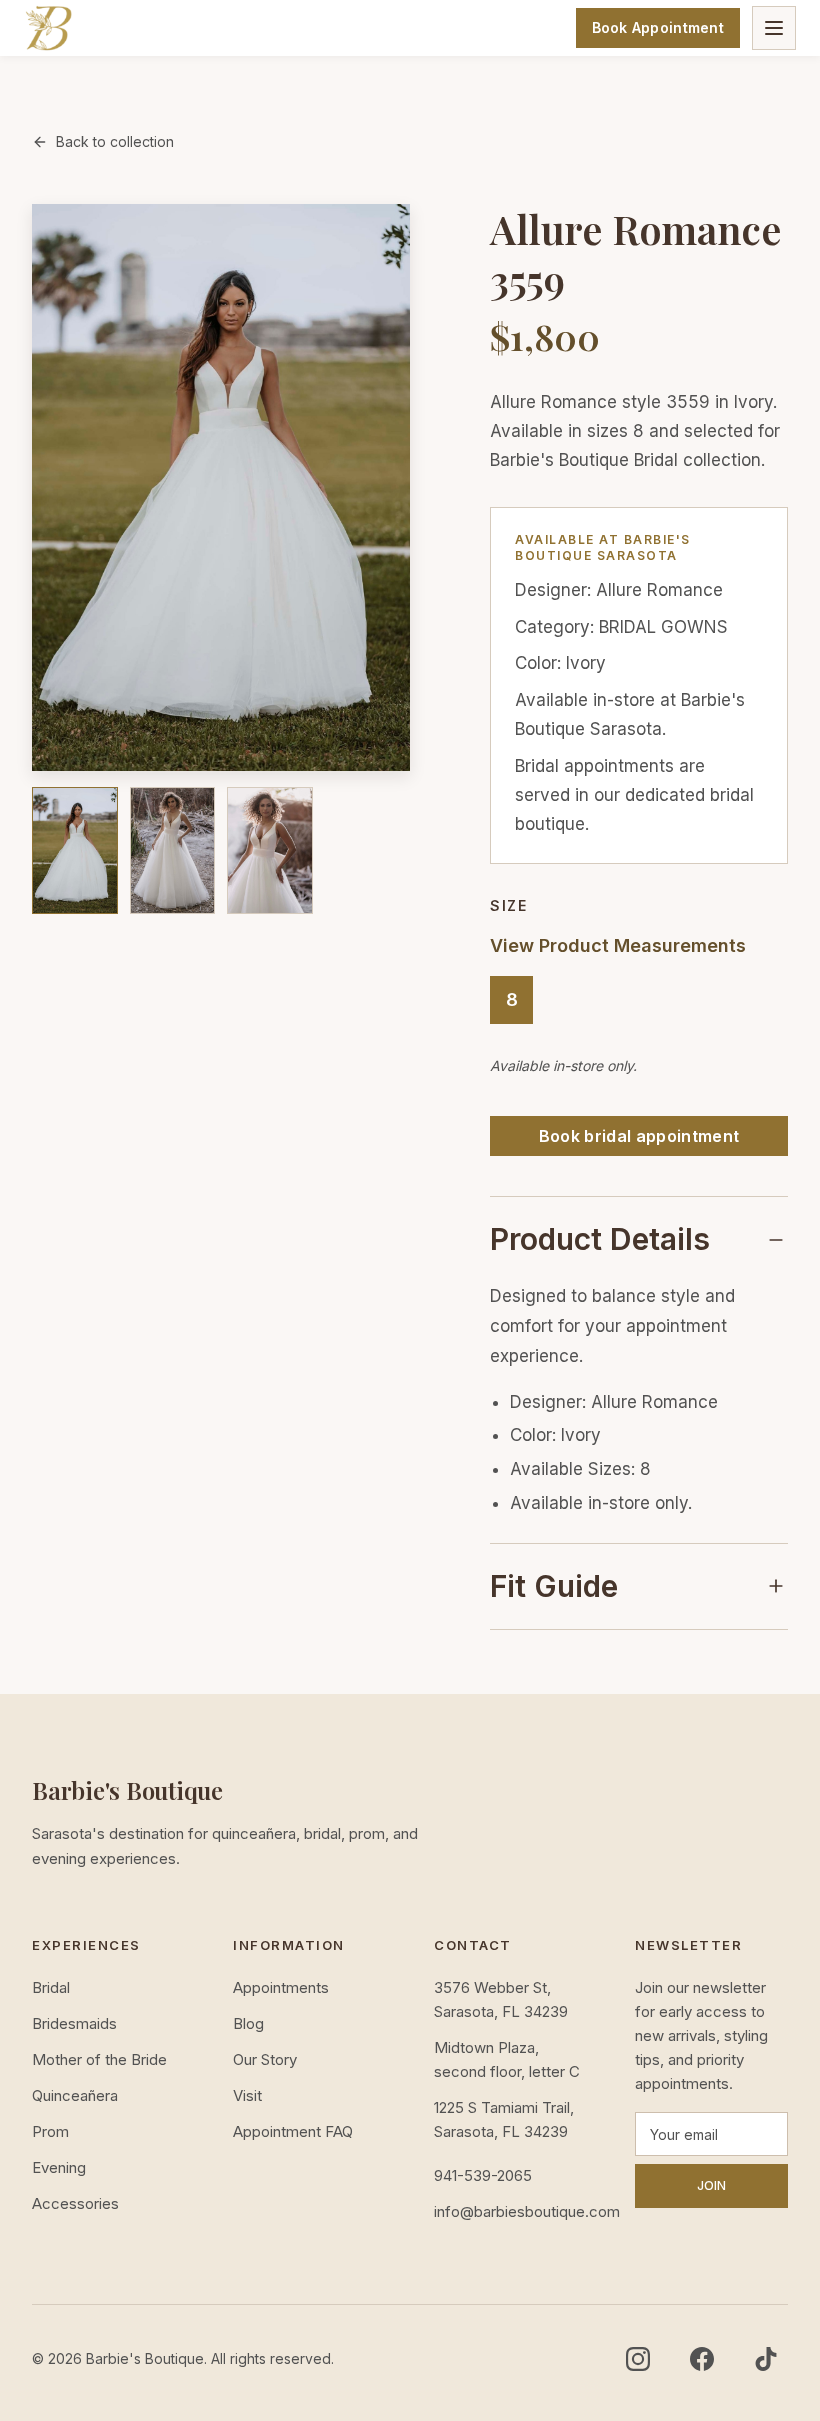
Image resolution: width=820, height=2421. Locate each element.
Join (712, 2185)
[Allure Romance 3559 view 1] (75, 850)
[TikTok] (766, 2359)
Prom (50, 2131)
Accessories (75, 2203)
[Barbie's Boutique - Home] (48, 28)
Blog (248, 2023)
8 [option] (512, 999)
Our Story (265, 2059)
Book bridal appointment (639, 1136)
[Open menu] (774, 28)
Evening (59, 2167)
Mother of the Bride (99, 2059)
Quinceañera (75, 2095)
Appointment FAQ (293, 2131)
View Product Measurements (618, 945)
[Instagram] (638, 2359)
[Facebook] (702, 2359)
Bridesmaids (74, 2023)
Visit (247, 2095)
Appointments (281, 1987)
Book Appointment (658, 27)
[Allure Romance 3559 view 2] (173, 850)
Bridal (51, 1987)
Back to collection (115, 141)
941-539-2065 (483, 2175)
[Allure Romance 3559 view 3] (270, 850)
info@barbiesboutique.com (510, 2211)
